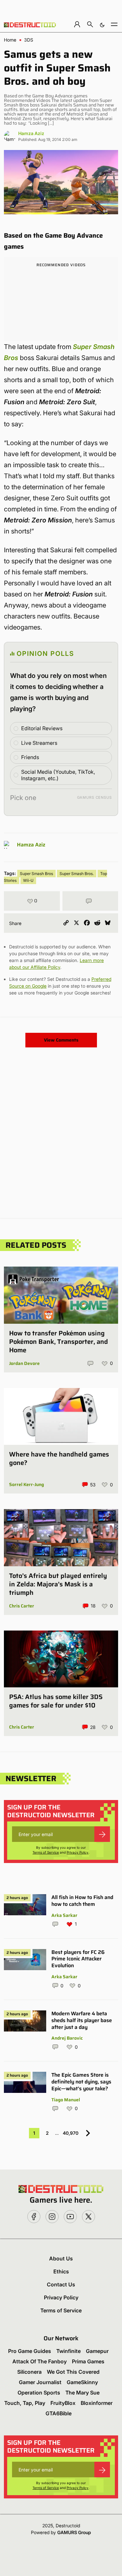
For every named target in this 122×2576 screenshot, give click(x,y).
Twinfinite (68, 2351)
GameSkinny (82, 2382)
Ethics (61, 2271)
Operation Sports (39, 2393)
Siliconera (29, 2372)
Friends (30, 757)
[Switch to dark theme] (102, 24)
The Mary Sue (82, 2393)
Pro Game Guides (30, 2351)
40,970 (71, 2133)
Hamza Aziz (31, 133)
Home (10, 40)
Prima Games (88, 2361)
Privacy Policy (78, 1852)
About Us (61, 2258)
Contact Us (61, 2284)
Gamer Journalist (40, 2382)
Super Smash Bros (36, 874)
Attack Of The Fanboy (40, 2361)
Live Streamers (39, 743)
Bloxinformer (97, 2403)
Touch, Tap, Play (25, 2403)
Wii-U (28, 880)
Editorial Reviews (42, 728)
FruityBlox (63, 2403)
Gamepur (97, 2351)
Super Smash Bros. (77, 874)
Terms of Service (46, 1852)
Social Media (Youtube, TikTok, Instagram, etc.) (58, 775)
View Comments (61, 1040)
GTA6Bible (59, 2413)
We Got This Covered (73, 2372)
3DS (29, 40)
